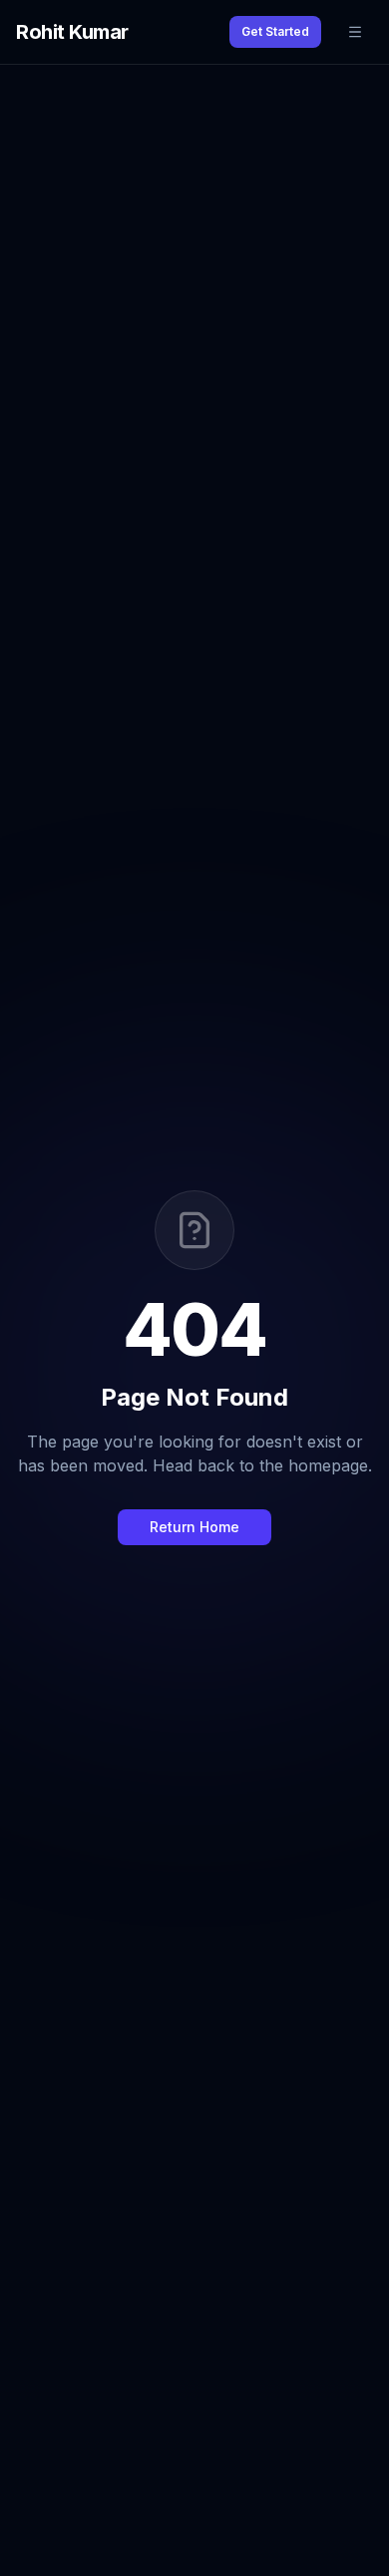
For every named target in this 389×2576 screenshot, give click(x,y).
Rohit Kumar (72, 32)
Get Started (275, 31)
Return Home (194, 1527)
